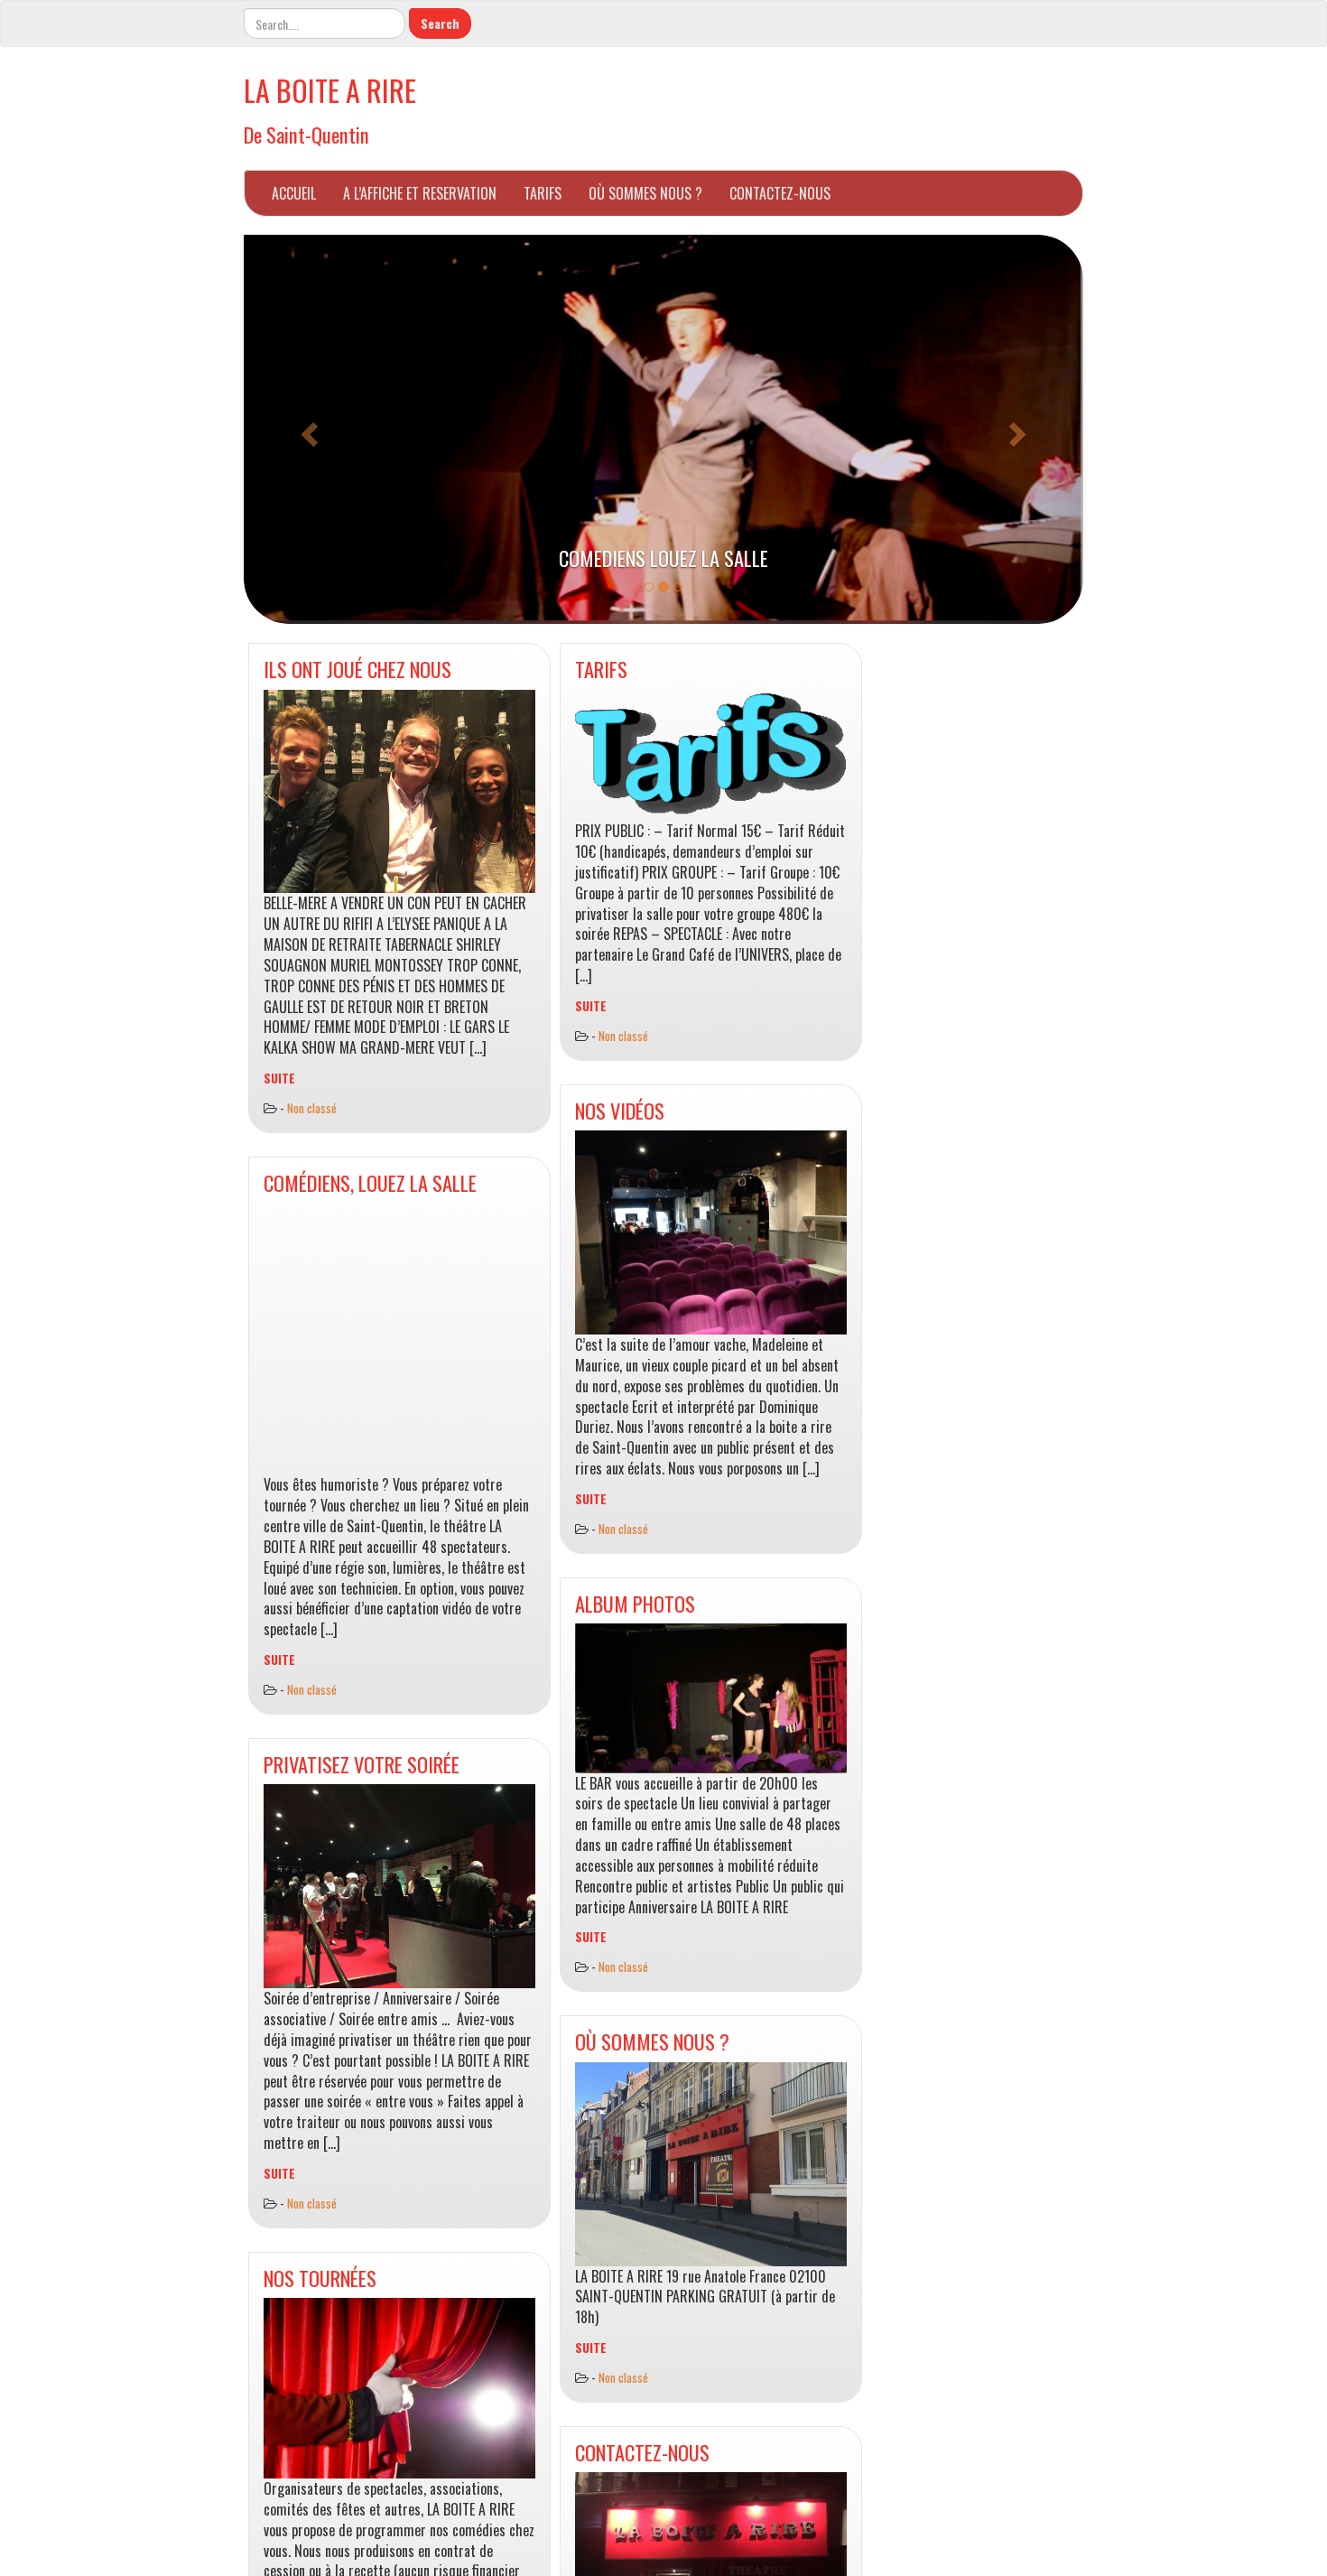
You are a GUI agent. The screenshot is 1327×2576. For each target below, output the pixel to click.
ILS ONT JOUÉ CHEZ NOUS (357, 669)
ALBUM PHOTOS (635, 1603)
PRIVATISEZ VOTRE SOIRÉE (362, 1764)
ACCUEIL (294, 193)
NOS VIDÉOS (620, 1110)
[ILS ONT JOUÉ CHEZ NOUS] (399, 792)
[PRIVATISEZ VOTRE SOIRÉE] (399, 1886)
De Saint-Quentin (306, 134)
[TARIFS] (711, 756)
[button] (307, 429)
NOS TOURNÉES (320, 2278)
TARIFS (543, 193)
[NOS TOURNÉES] (399, 2388)
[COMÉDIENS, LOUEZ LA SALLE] (399, 1339)
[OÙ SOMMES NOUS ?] (711, 2164)
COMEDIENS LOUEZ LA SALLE (663, 558)
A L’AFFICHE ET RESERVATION (420, 193)
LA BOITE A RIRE (330, 90)
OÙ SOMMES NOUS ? (645, 193)
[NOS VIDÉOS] (711, 1232)
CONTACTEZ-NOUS (780, 193)
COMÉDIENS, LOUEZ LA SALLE (370, 1182)
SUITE (279, 1078)
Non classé (312, 1108)
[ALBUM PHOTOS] (711, 1698)
